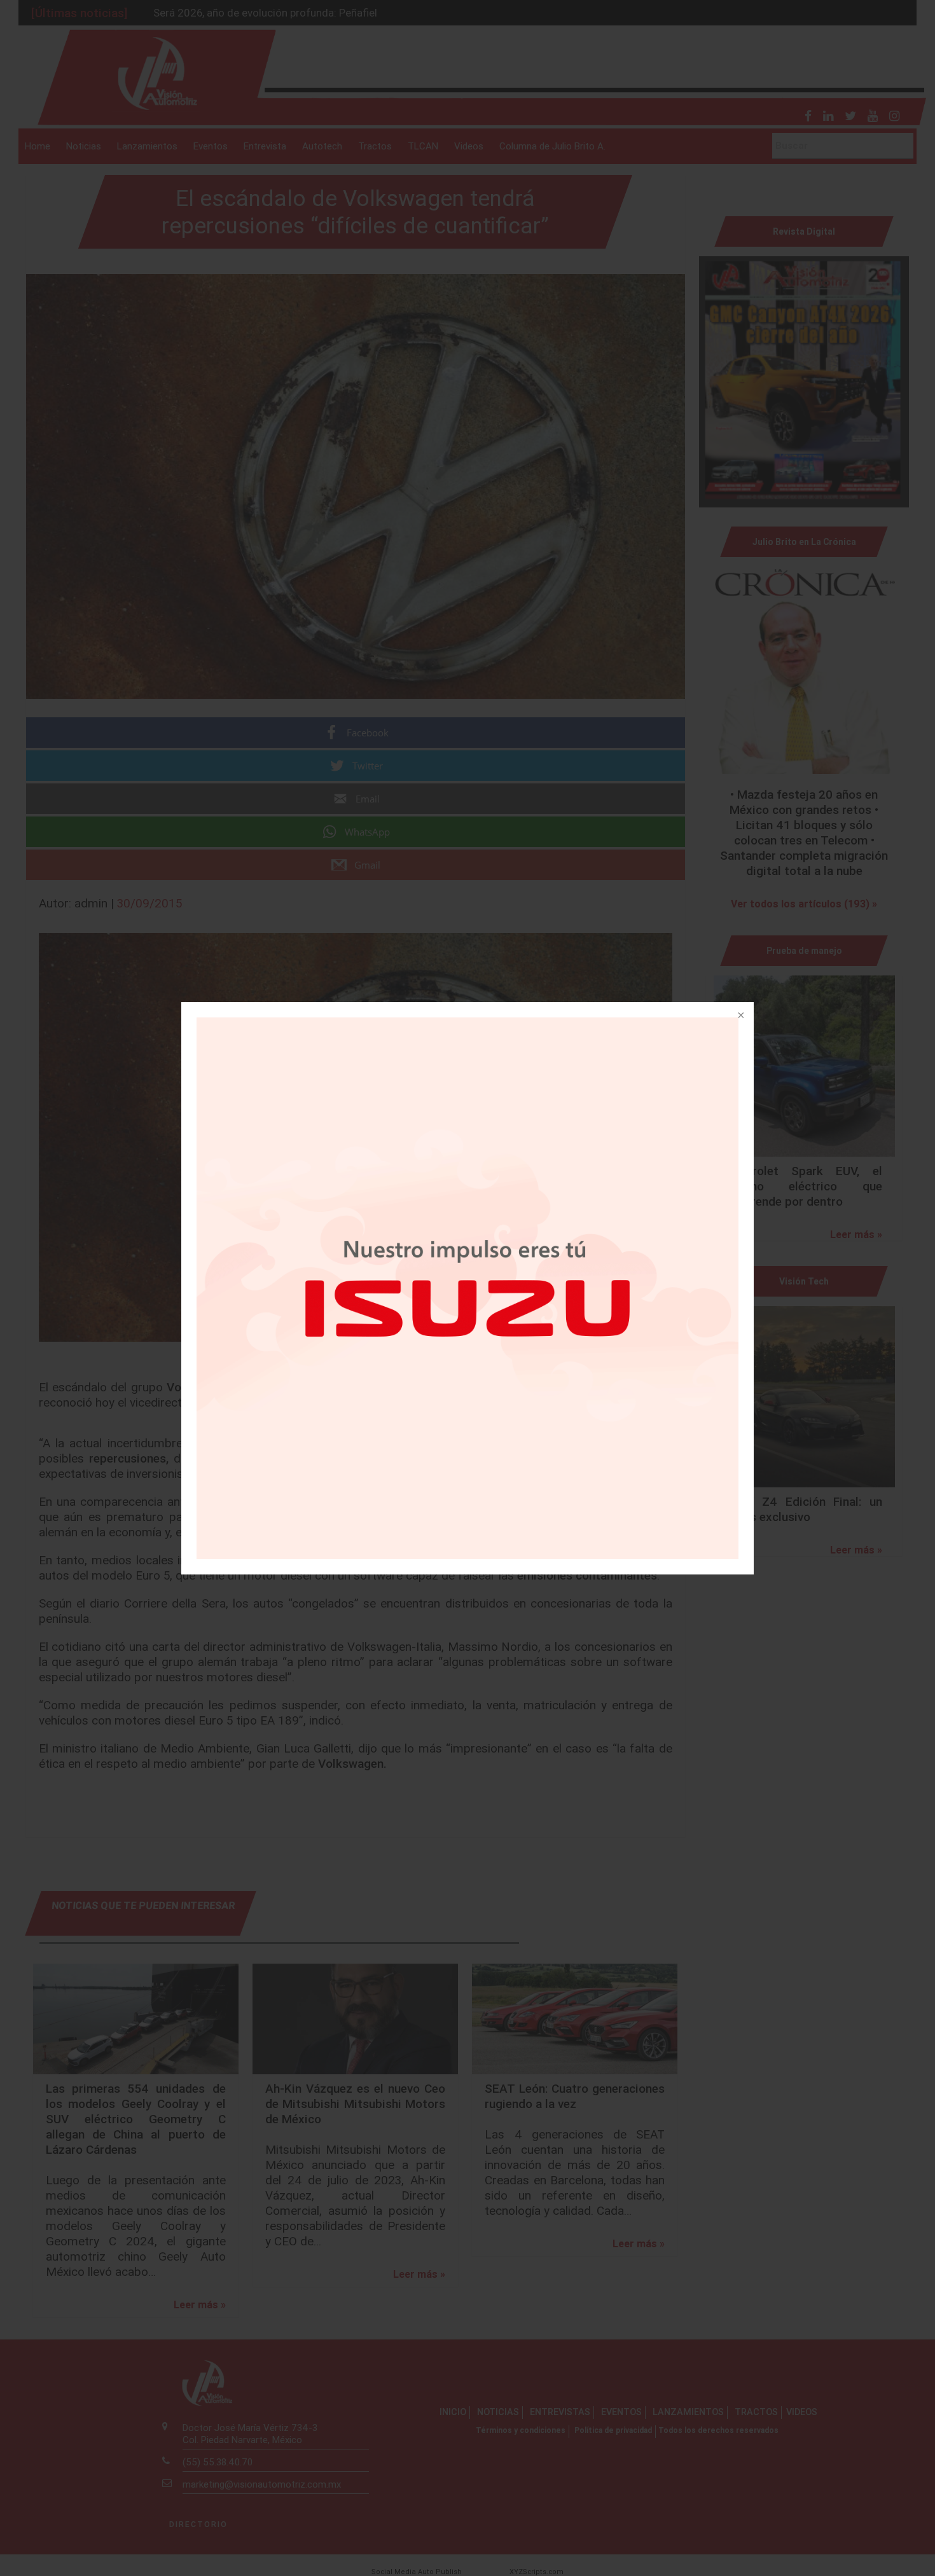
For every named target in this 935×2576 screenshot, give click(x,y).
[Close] (740, 1016)
